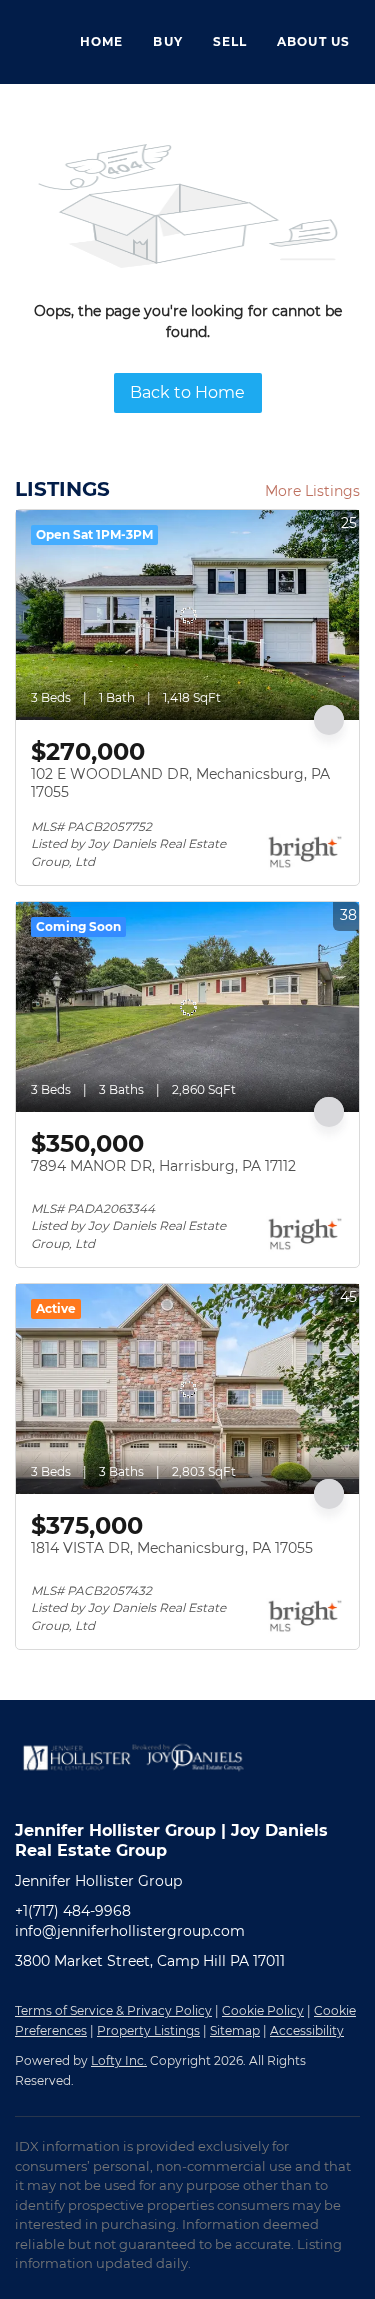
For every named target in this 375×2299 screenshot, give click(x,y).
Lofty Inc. (119, 2060)
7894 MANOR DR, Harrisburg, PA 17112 (163, 1166)
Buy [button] (167, 41)
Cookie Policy (263, 2010)
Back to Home (187, 392)
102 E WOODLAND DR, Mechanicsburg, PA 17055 (180, 783)
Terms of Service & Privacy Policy (113, 2010)
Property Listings (148, 2030)
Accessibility (307, 2030)
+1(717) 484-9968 (73, 1911)
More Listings (312, 491)
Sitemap (235, 2030)
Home (101, 41)
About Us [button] (313, 41)
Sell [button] (230, 41)
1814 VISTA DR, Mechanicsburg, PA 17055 (172, 1548)
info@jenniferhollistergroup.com (130, 1931)
